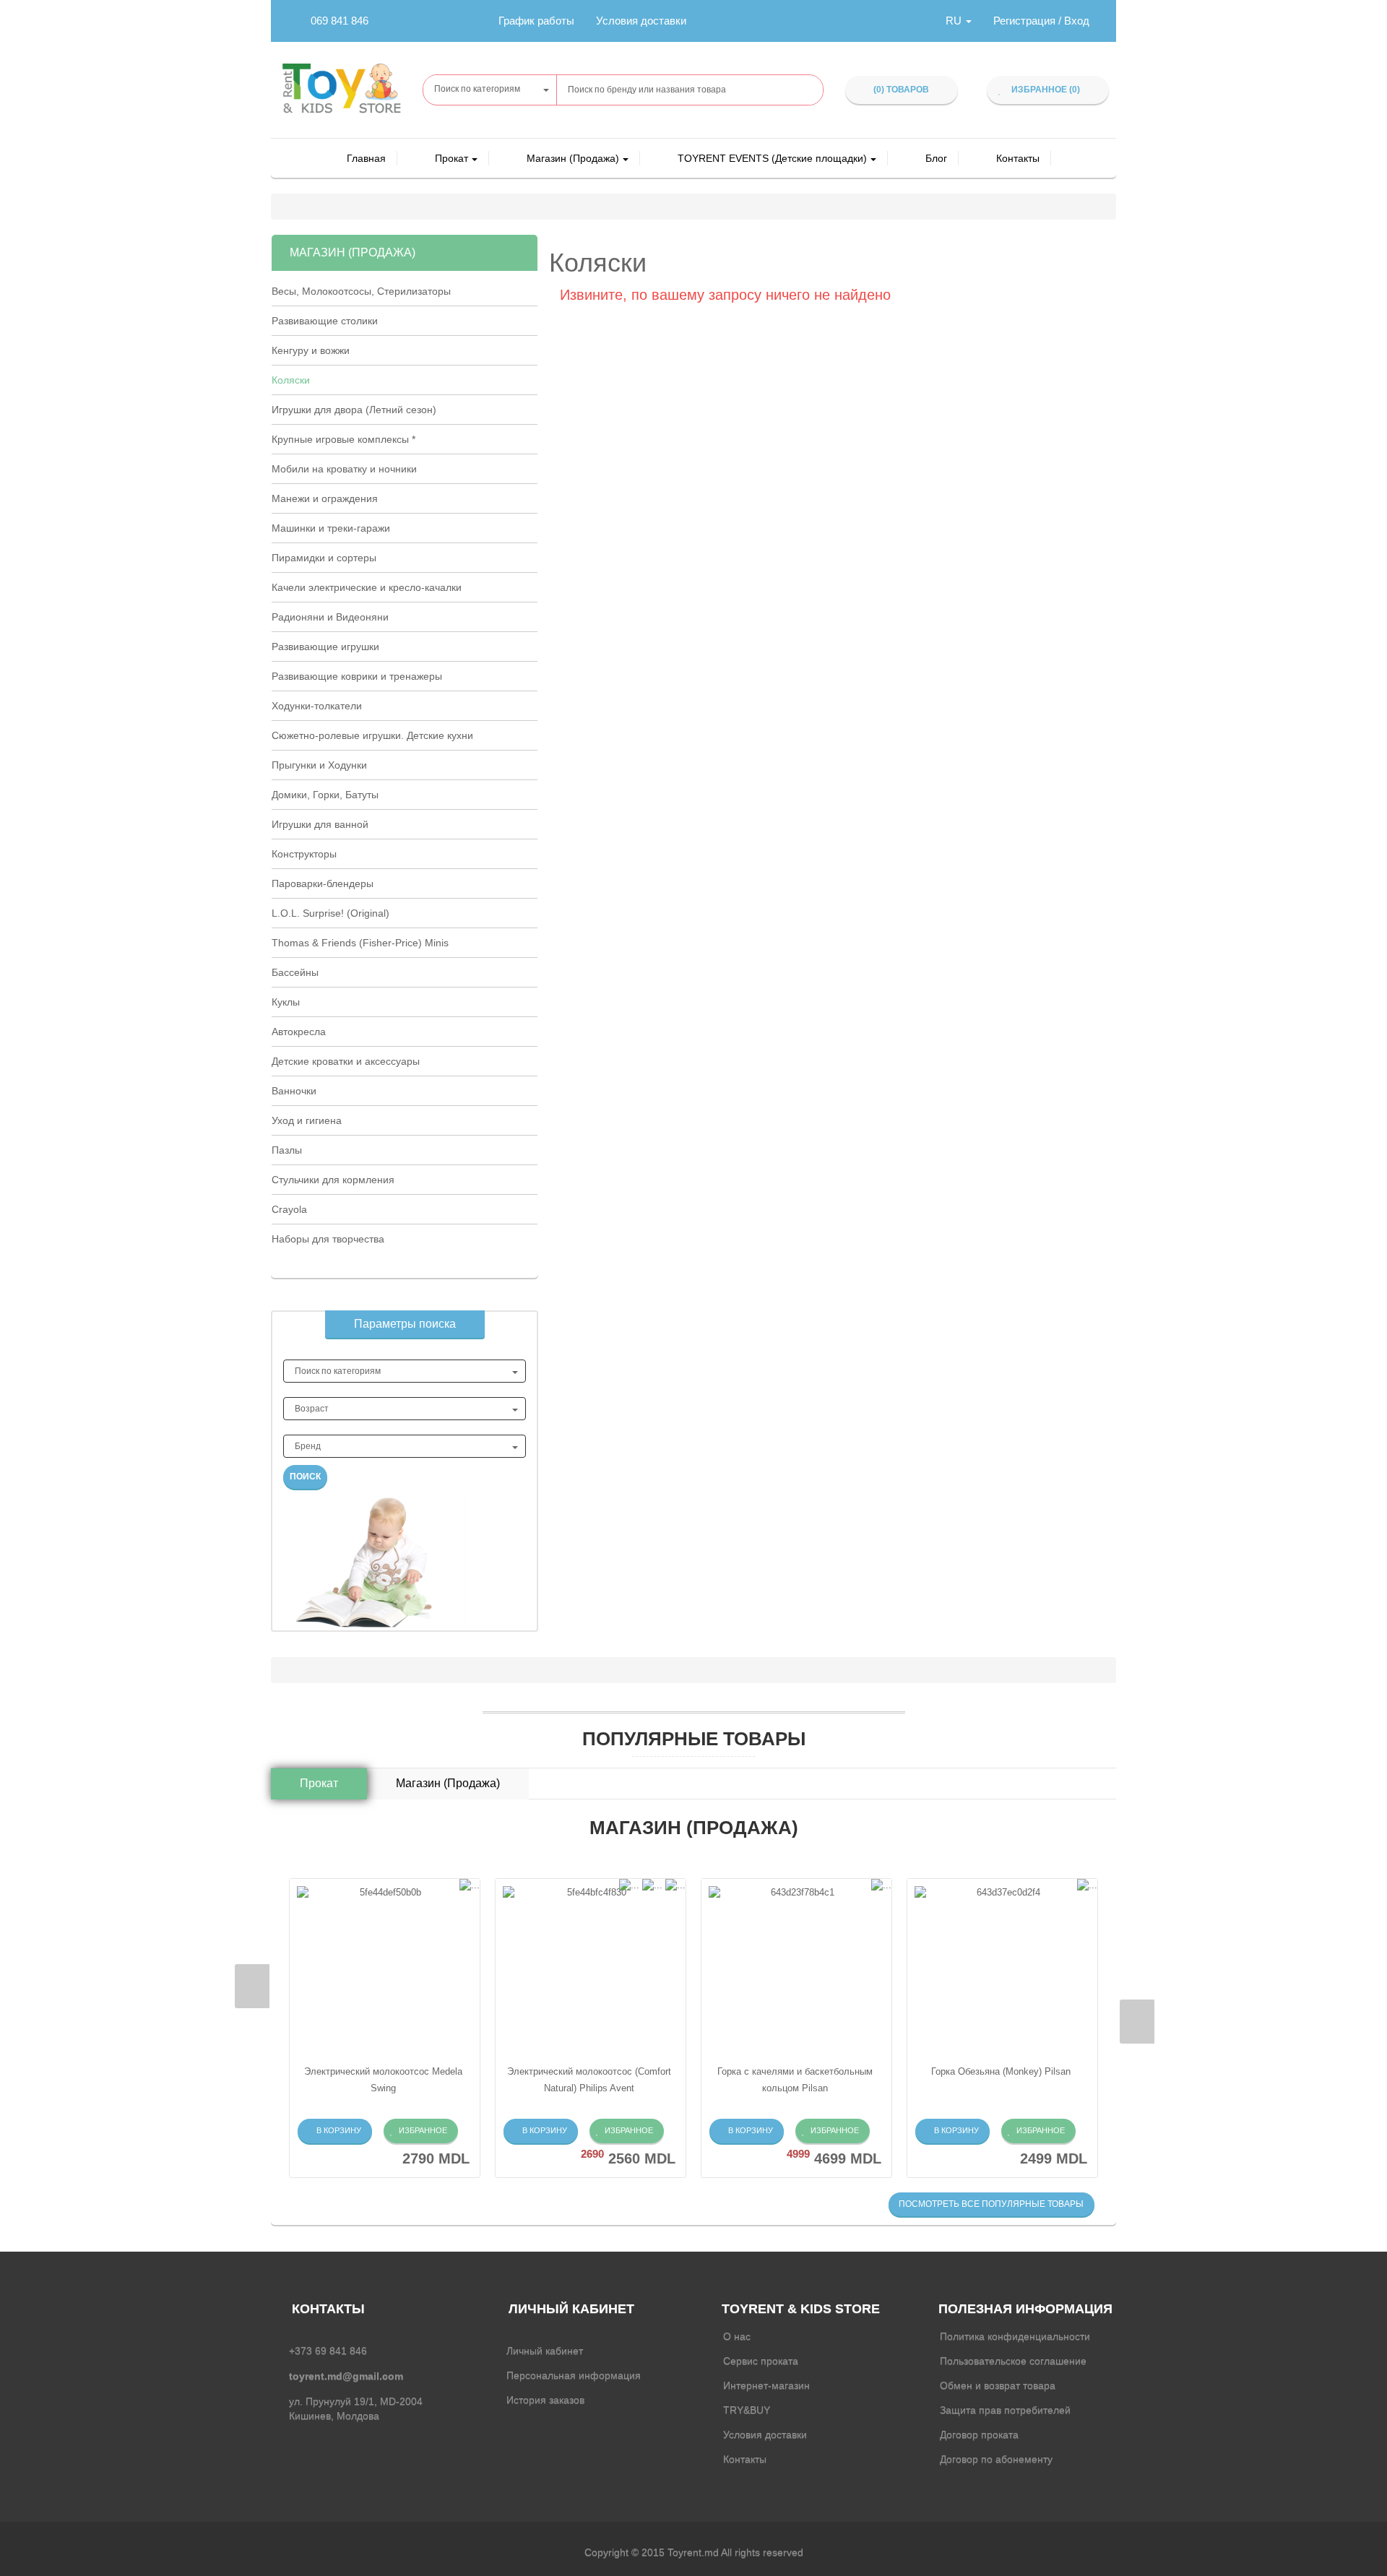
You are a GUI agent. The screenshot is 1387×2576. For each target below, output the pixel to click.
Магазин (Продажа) (573, 158)
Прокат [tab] (319, 1783)
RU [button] (955, 21)
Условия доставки (641, 21)
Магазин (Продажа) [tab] (448, 1783)
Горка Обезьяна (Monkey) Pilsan (1001, 2071)
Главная (366, 158)
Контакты (1018, 158)
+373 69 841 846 (328, 2351)
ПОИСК (305, 1477)
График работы (536, 21)
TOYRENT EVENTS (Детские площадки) (772, 158)
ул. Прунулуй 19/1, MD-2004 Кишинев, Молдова (356, 2408)
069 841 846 (340, 21)
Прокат (451, 158)
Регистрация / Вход (1041, 21)
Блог (936, 158)
